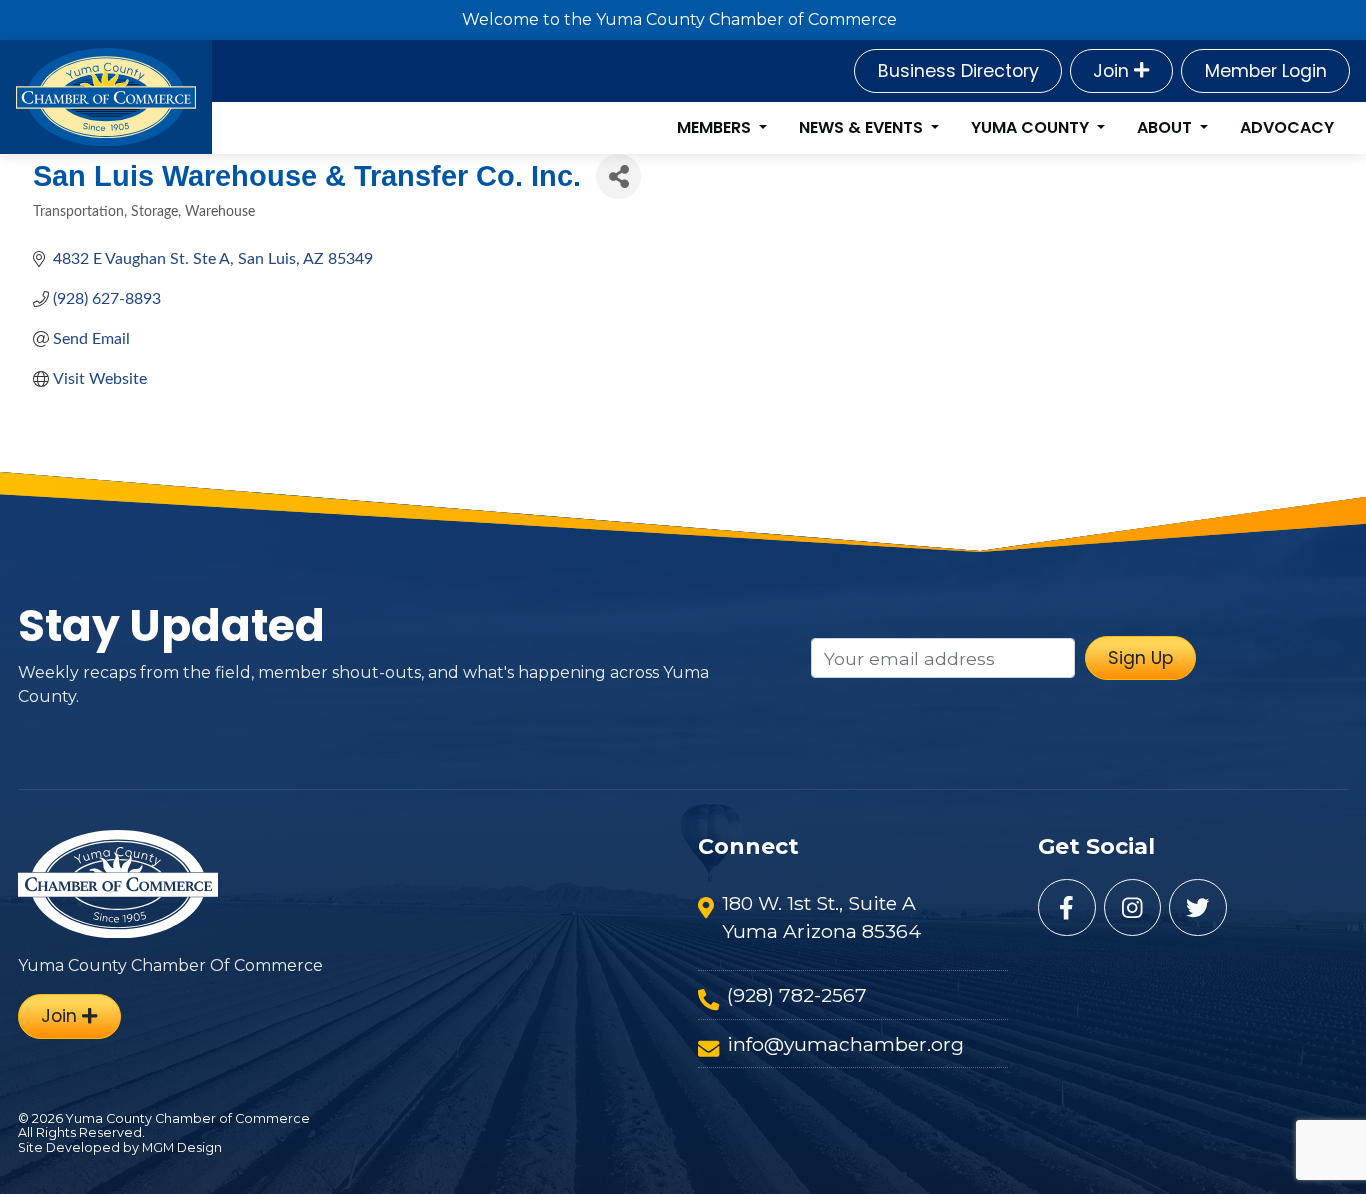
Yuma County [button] (1032, 127)
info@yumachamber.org (845, 1044)
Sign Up (1140, 658)
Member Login (1266, 71)
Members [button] (716, 127)
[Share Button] (618, 176)
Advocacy (1287, 127)
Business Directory (958, 71)
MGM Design (182, 1147)
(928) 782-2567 (797, 995)
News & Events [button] (863, 127)
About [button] (1166, 127)
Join (1113, 71)
